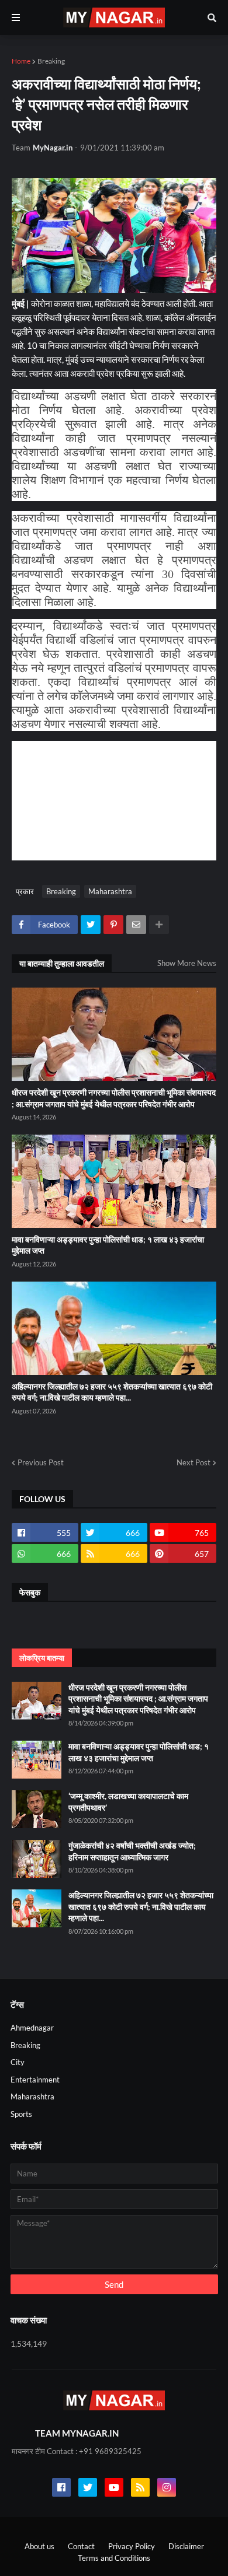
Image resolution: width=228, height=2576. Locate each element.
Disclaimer (186, 2546)
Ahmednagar (32, 2028)
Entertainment (35, 2080)
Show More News (187, 963)
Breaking (51, 61)
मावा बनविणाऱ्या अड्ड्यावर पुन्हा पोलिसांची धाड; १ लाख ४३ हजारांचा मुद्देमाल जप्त (108, 1245)
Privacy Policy (132, 2546)
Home (21, 61)
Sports (21, 2114)
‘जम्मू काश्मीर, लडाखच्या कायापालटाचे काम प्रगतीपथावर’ (128, 1802)
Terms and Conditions (114, 2558)
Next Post (194, 1462)
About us (39, 2546)
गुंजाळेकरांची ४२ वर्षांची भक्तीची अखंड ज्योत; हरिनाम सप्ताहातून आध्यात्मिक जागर (132, 1851)
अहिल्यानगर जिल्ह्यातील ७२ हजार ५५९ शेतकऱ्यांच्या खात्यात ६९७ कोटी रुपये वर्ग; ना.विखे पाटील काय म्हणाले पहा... (112, 1392)
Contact (81, 2546)
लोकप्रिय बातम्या (42, 1658)
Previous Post (41, 1462)
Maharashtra (110, 891)
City (18, 2062)
